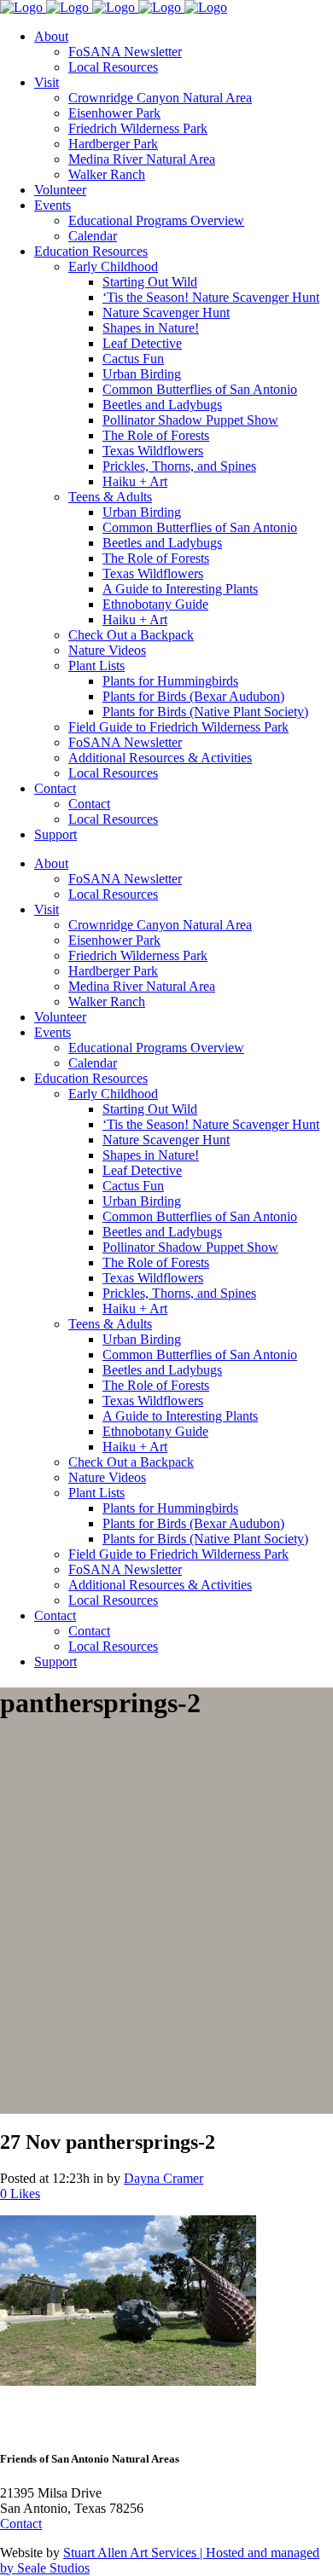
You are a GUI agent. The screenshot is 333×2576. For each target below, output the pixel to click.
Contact (21, 2524)
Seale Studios (53, 2568)
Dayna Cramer (164, 2178)
